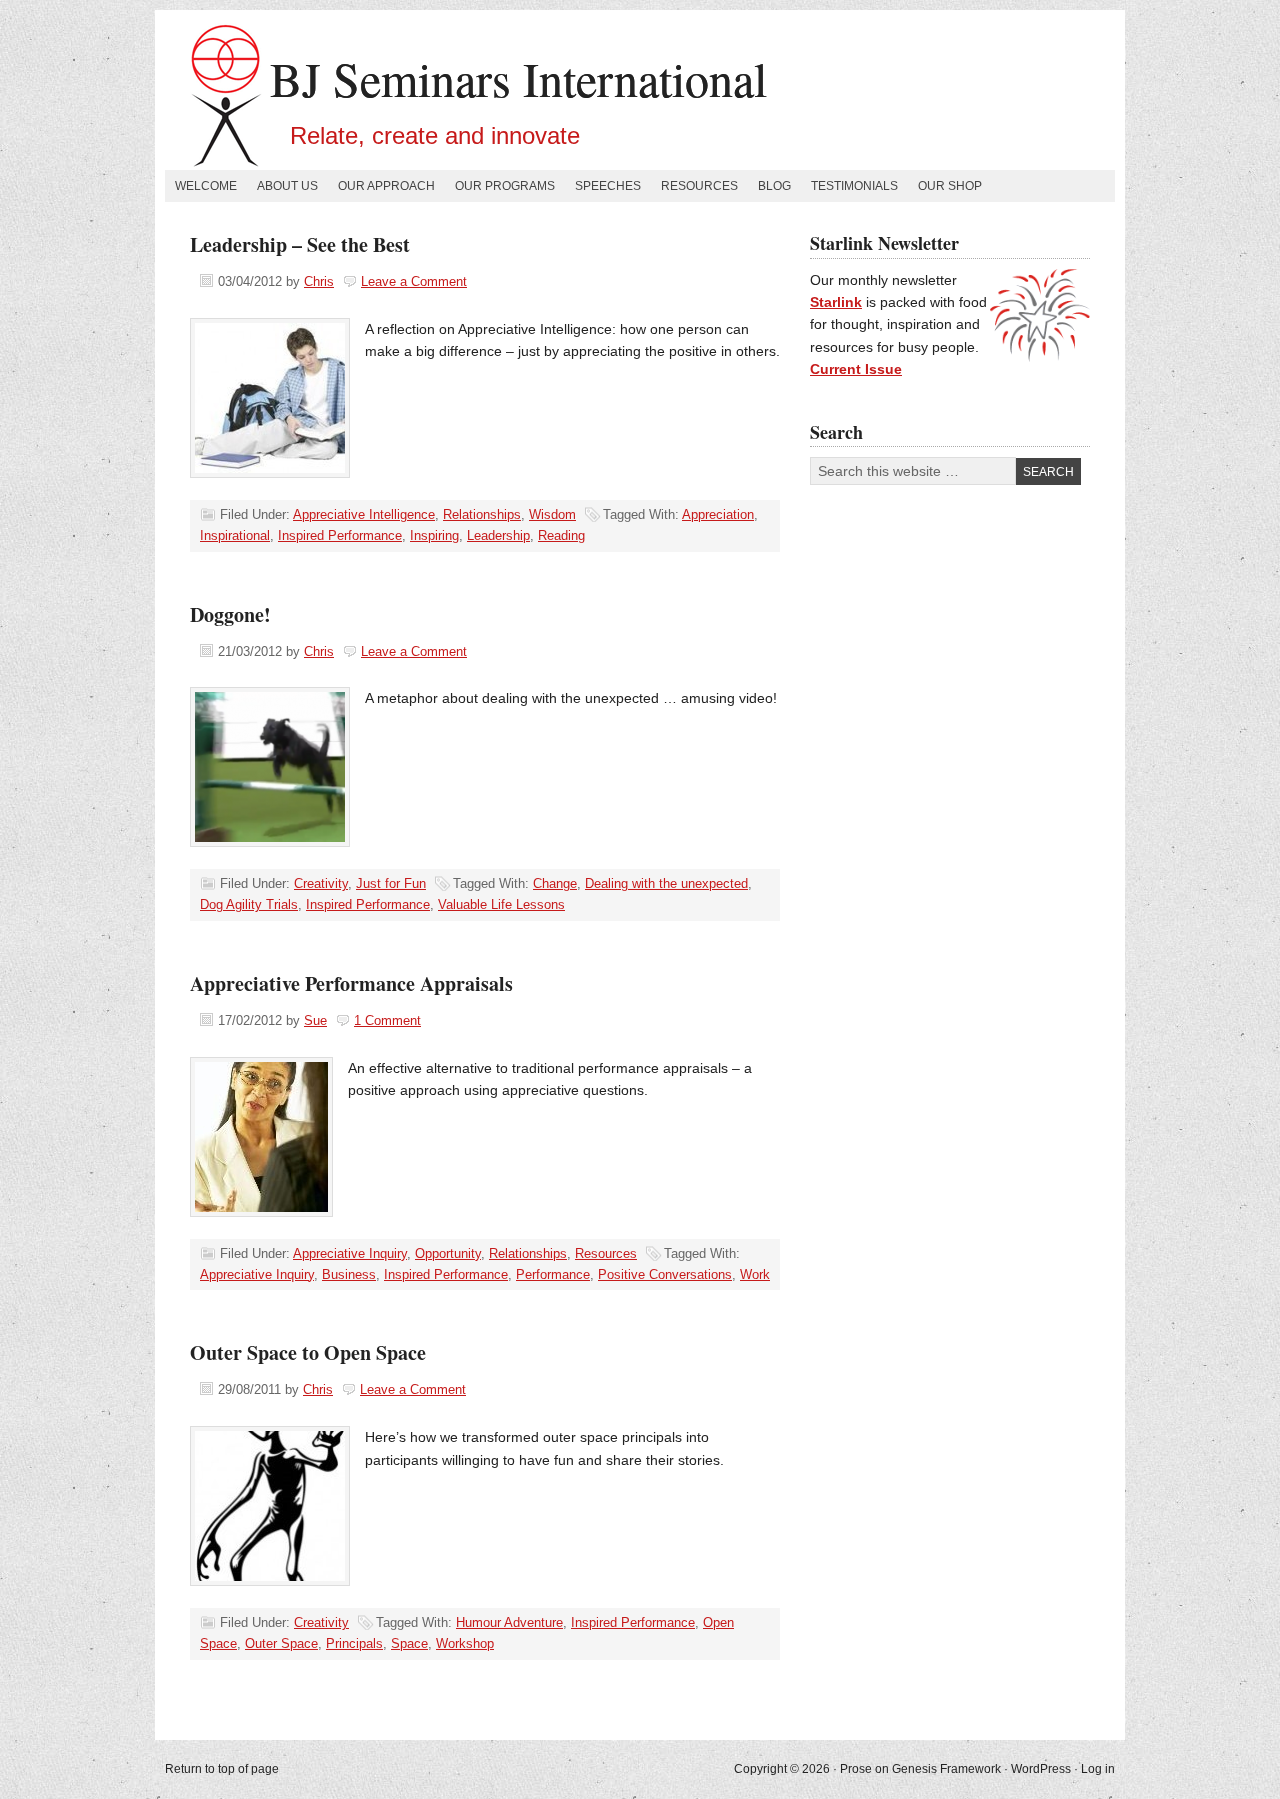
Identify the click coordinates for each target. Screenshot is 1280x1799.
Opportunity (448, 1253)
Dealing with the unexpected (666, 883)
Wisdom (552, 514)
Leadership (498, 535)
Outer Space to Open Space (308, 1352)
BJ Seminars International (518, 78)
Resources (699, 186)
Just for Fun (391, 883)
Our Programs (505, 186)
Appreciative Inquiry (350, 1253)
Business (349, 1274)
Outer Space (281, 1643)
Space (409, 1643)
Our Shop (950, 186)
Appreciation (718, 514)
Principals (354, 1643)
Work (755, 1274)
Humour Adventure (509, 1622)
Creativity (321, 883)
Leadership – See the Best (300, 244)
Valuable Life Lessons (501, 904)
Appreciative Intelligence (364, 514)
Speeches (608, 186)
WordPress (1041, 1769)
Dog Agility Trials (249, 904)
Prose (856, 1769)
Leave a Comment (414, 281)
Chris (319, 281)
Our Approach (386, 186)
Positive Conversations (665, 1274)
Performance (553, 1274)
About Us (287, 186)
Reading (561, 535)
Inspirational (235, 535)
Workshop (465, 1643)
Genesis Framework (946, 1769)
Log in (1098, 1769)
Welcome (206, 186)
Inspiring (434, 535)
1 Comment (387, 1020)
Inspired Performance (340, 535)
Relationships (482, 514)
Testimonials (854, 186)
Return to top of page (222, 1769)
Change (555, 883)
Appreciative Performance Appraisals (351, 983)
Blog (774, 186)
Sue (315, 1020)
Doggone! (230, 614)
